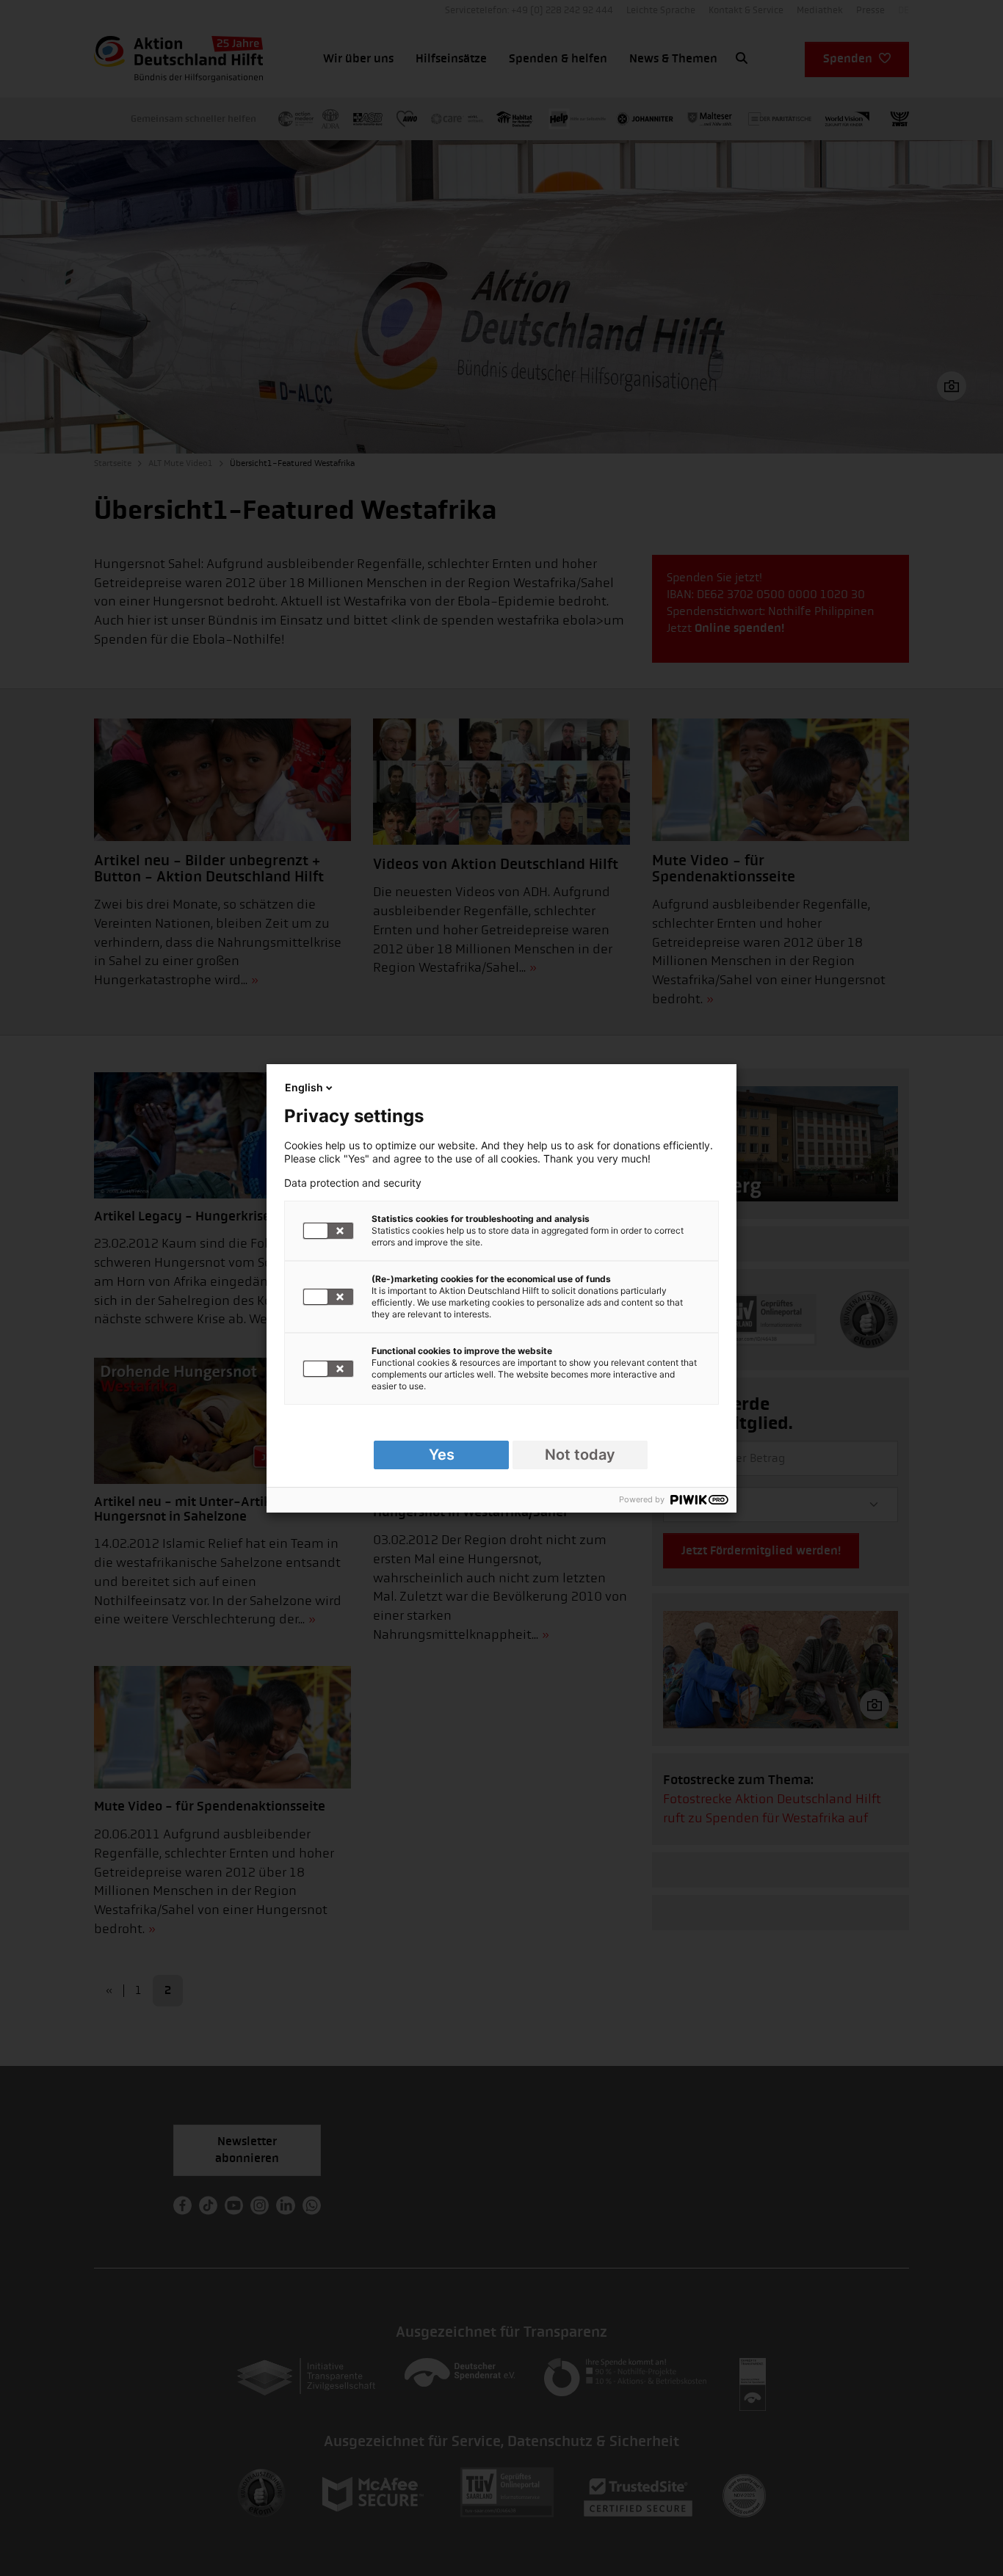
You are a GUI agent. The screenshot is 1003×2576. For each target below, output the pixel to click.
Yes (442, 1455)
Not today (580, 1455)
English (304, 1087)
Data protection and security (353, 1183)
